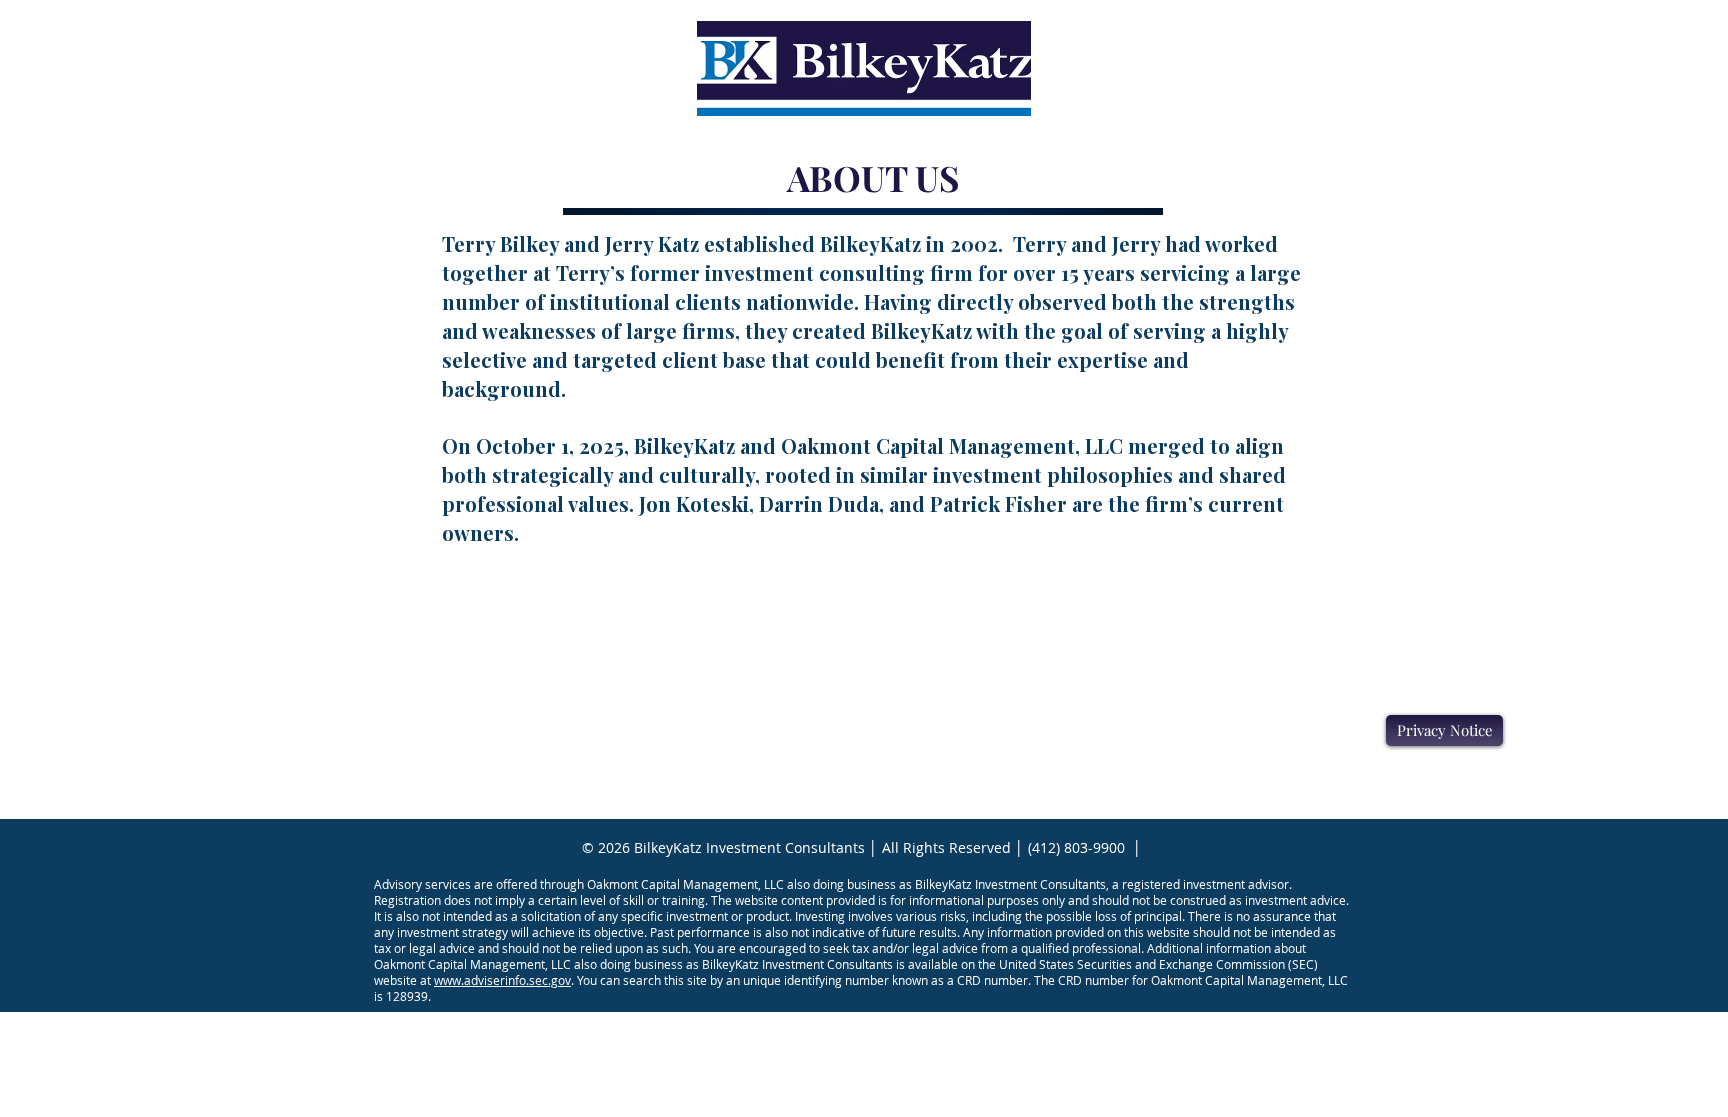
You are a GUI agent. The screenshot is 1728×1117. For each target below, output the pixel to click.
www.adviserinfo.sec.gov (502, 980)
